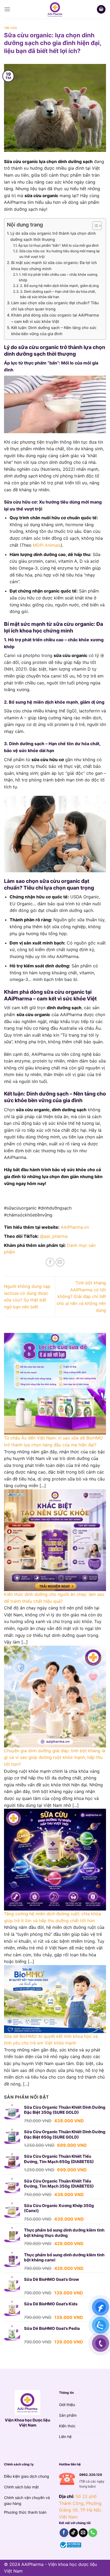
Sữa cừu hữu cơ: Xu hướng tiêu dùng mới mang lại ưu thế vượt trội (59, 254)
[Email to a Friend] (60, 1262)
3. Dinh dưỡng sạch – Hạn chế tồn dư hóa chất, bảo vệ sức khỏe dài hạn (58, 294)
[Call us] (93, 2533)
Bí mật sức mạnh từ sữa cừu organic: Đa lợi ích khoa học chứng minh (54, 266)
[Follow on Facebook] (64, 2533)
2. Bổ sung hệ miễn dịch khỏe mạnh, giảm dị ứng (59, 286)
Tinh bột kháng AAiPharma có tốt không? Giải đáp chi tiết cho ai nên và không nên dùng (81, 1296)
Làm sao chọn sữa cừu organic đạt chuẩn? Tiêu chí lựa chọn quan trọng (55, 306)
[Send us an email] (83, 2533)
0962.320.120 (91, 2475)
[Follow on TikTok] (74, 2533)
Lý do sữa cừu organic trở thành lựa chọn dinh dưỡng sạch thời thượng (53, 236)
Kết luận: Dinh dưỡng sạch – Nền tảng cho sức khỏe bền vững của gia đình (54, 331)
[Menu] (7, 9)
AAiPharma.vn (75, 1227)
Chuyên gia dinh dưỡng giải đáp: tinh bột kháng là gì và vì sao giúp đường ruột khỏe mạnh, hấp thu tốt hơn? (55, 1757)
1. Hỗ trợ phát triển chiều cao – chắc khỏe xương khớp (58, 277)
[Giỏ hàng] (101, 9)
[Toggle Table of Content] (94, 226)
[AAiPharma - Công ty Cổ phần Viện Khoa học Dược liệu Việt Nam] (55, 9)
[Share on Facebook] (50, 1262)
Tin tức (11, 28)
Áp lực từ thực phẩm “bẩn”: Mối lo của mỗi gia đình (58, 245)
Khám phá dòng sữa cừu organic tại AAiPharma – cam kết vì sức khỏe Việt (55, 318)
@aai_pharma (54, 1236)
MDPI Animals (47, 545)
